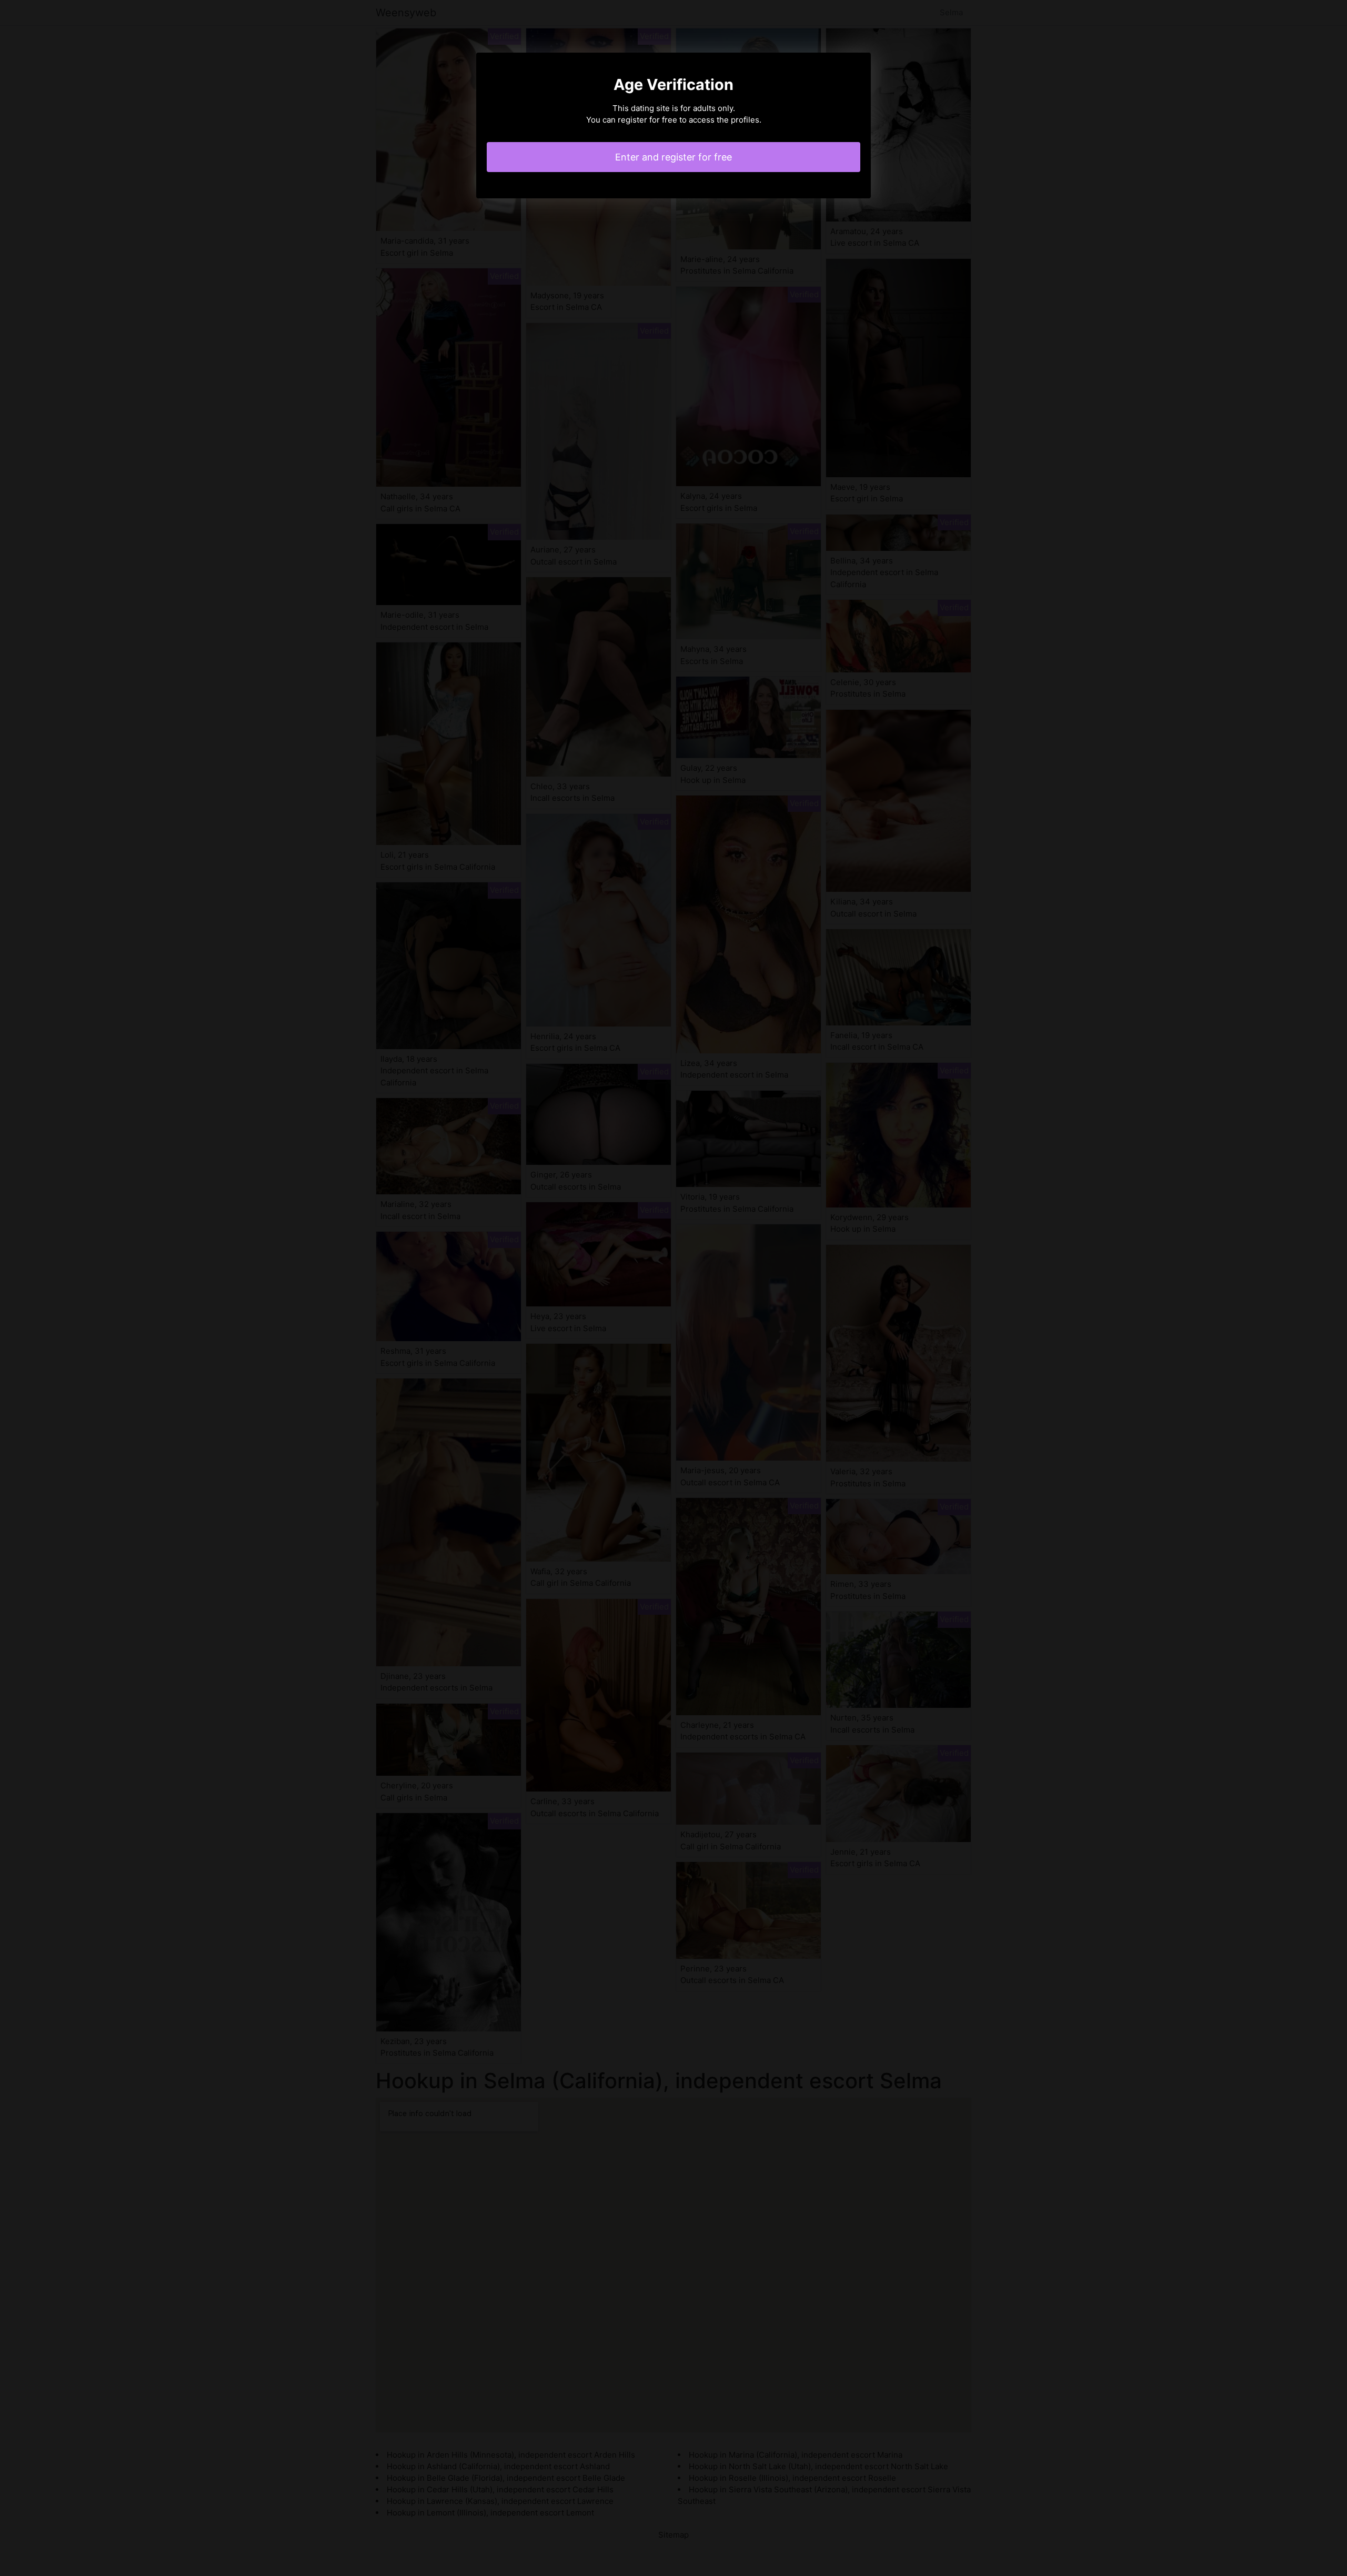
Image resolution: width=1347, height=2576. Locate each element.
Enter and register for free (673, 157)
